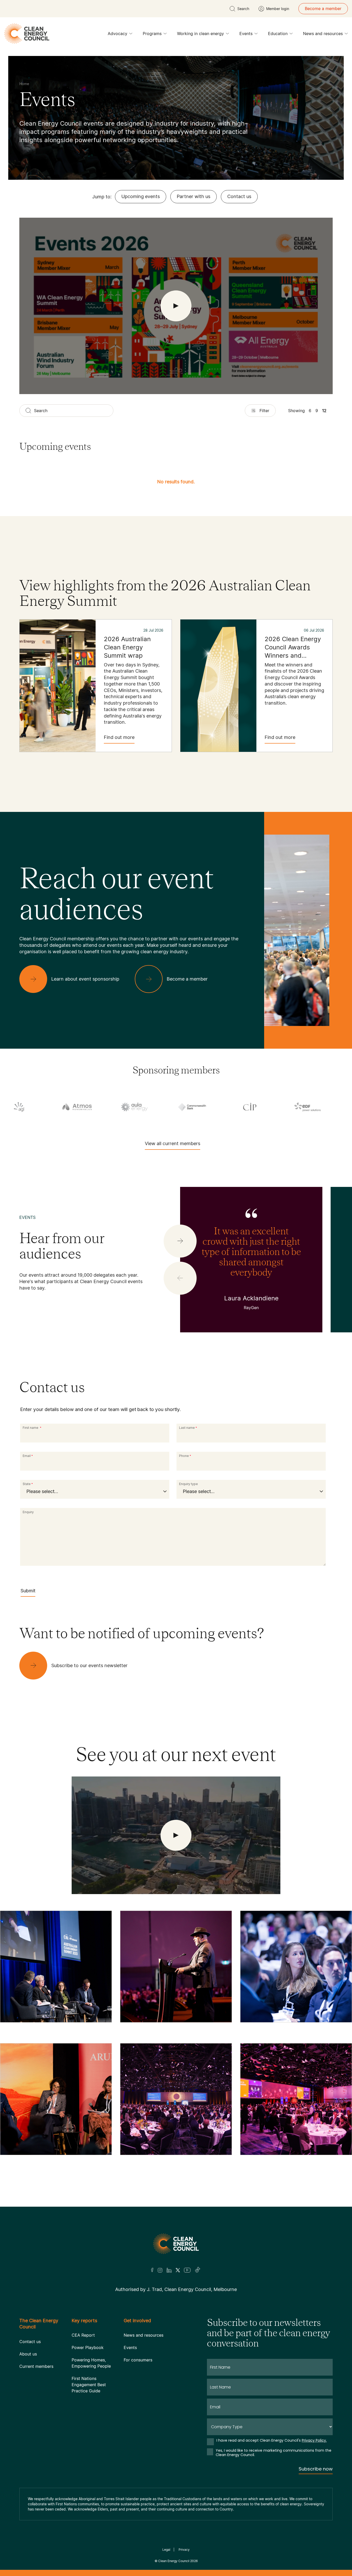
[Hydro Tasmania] (181, 1107)
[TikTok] (198, 2270)
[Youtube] (187, 2270)
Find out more (119, 737)
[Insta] (160, 2270)
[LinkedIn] (169, 2270)
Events (246, 34)
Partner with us (194, 196)
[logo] (27, 34)
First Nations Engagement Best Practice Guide (89, 2385)
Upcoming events (141, 196)
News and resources (323, 34)
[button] (180, 1241)
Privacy (184, 2550)
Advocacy (118, 34)
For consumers (138, 2360)
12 (324, 411)
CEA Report (83, 2335)
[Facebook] (152, 2270)
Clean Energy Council (174, 2561)
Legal (166, 2550)
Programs (152, 34)
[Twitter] (178, 2270)
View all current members (173, 1143)
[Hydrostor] (239, 1107)
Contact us (239, 196)
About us (28, 2354)
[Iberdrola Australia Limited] (297, 1107)
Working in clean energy (200, 34)
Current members (36, 2366)
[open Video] (176, 306)
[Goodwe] (123, 1107)
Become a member (323, 9)
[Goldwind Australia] (66, 1107)
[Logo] (176, 2244)
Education (278, 34)
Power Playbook (88, 2347)
